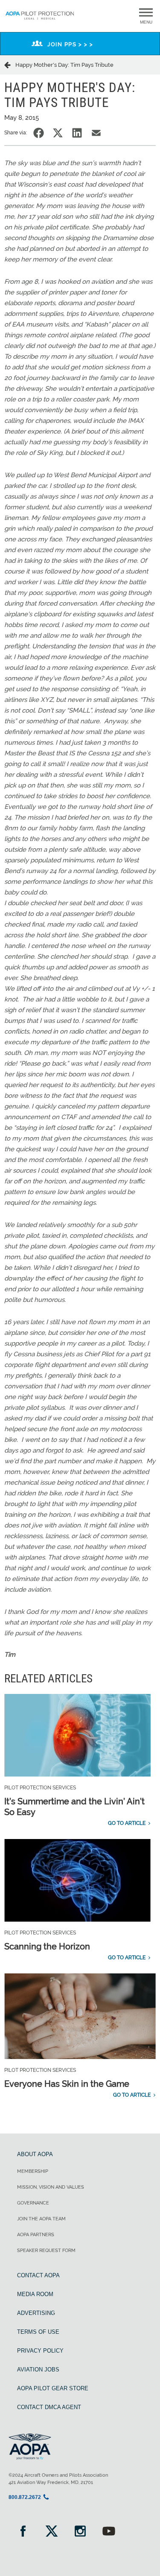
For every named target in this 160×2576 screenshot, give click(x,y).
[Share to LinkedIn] (77, 133)
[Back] (10, 65)
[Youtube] (109, 2532)
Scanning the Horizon (47, 1946)
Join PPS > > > (70, 44)
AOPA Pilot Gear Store (53, 2388)
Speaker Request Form (46, 2251)
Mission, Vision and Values (51, 2187)
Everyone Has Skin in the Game (67, 2084)
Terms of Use (38, 2332)
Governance (33, 2203)
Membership (33, 2171)
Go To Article (127, 1823)
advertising (36, 2313)
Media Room (35, 2294)
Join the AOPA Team (41, 2219)
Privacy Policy (40, 2351)
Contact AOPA (38, 2275)
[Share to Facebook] (39, 133)
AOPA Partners (36, 2235)
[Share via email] (96, 133)
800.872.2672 (25, 2497)
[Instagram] (80, 2532)
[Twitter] (51, 2532)
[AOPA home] (40, 21)
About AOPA (35, 2154)
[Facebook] (23, 2532)
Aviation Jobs (38, 2370)
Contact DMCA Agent (49, 2407)
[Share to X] (58, 133)
